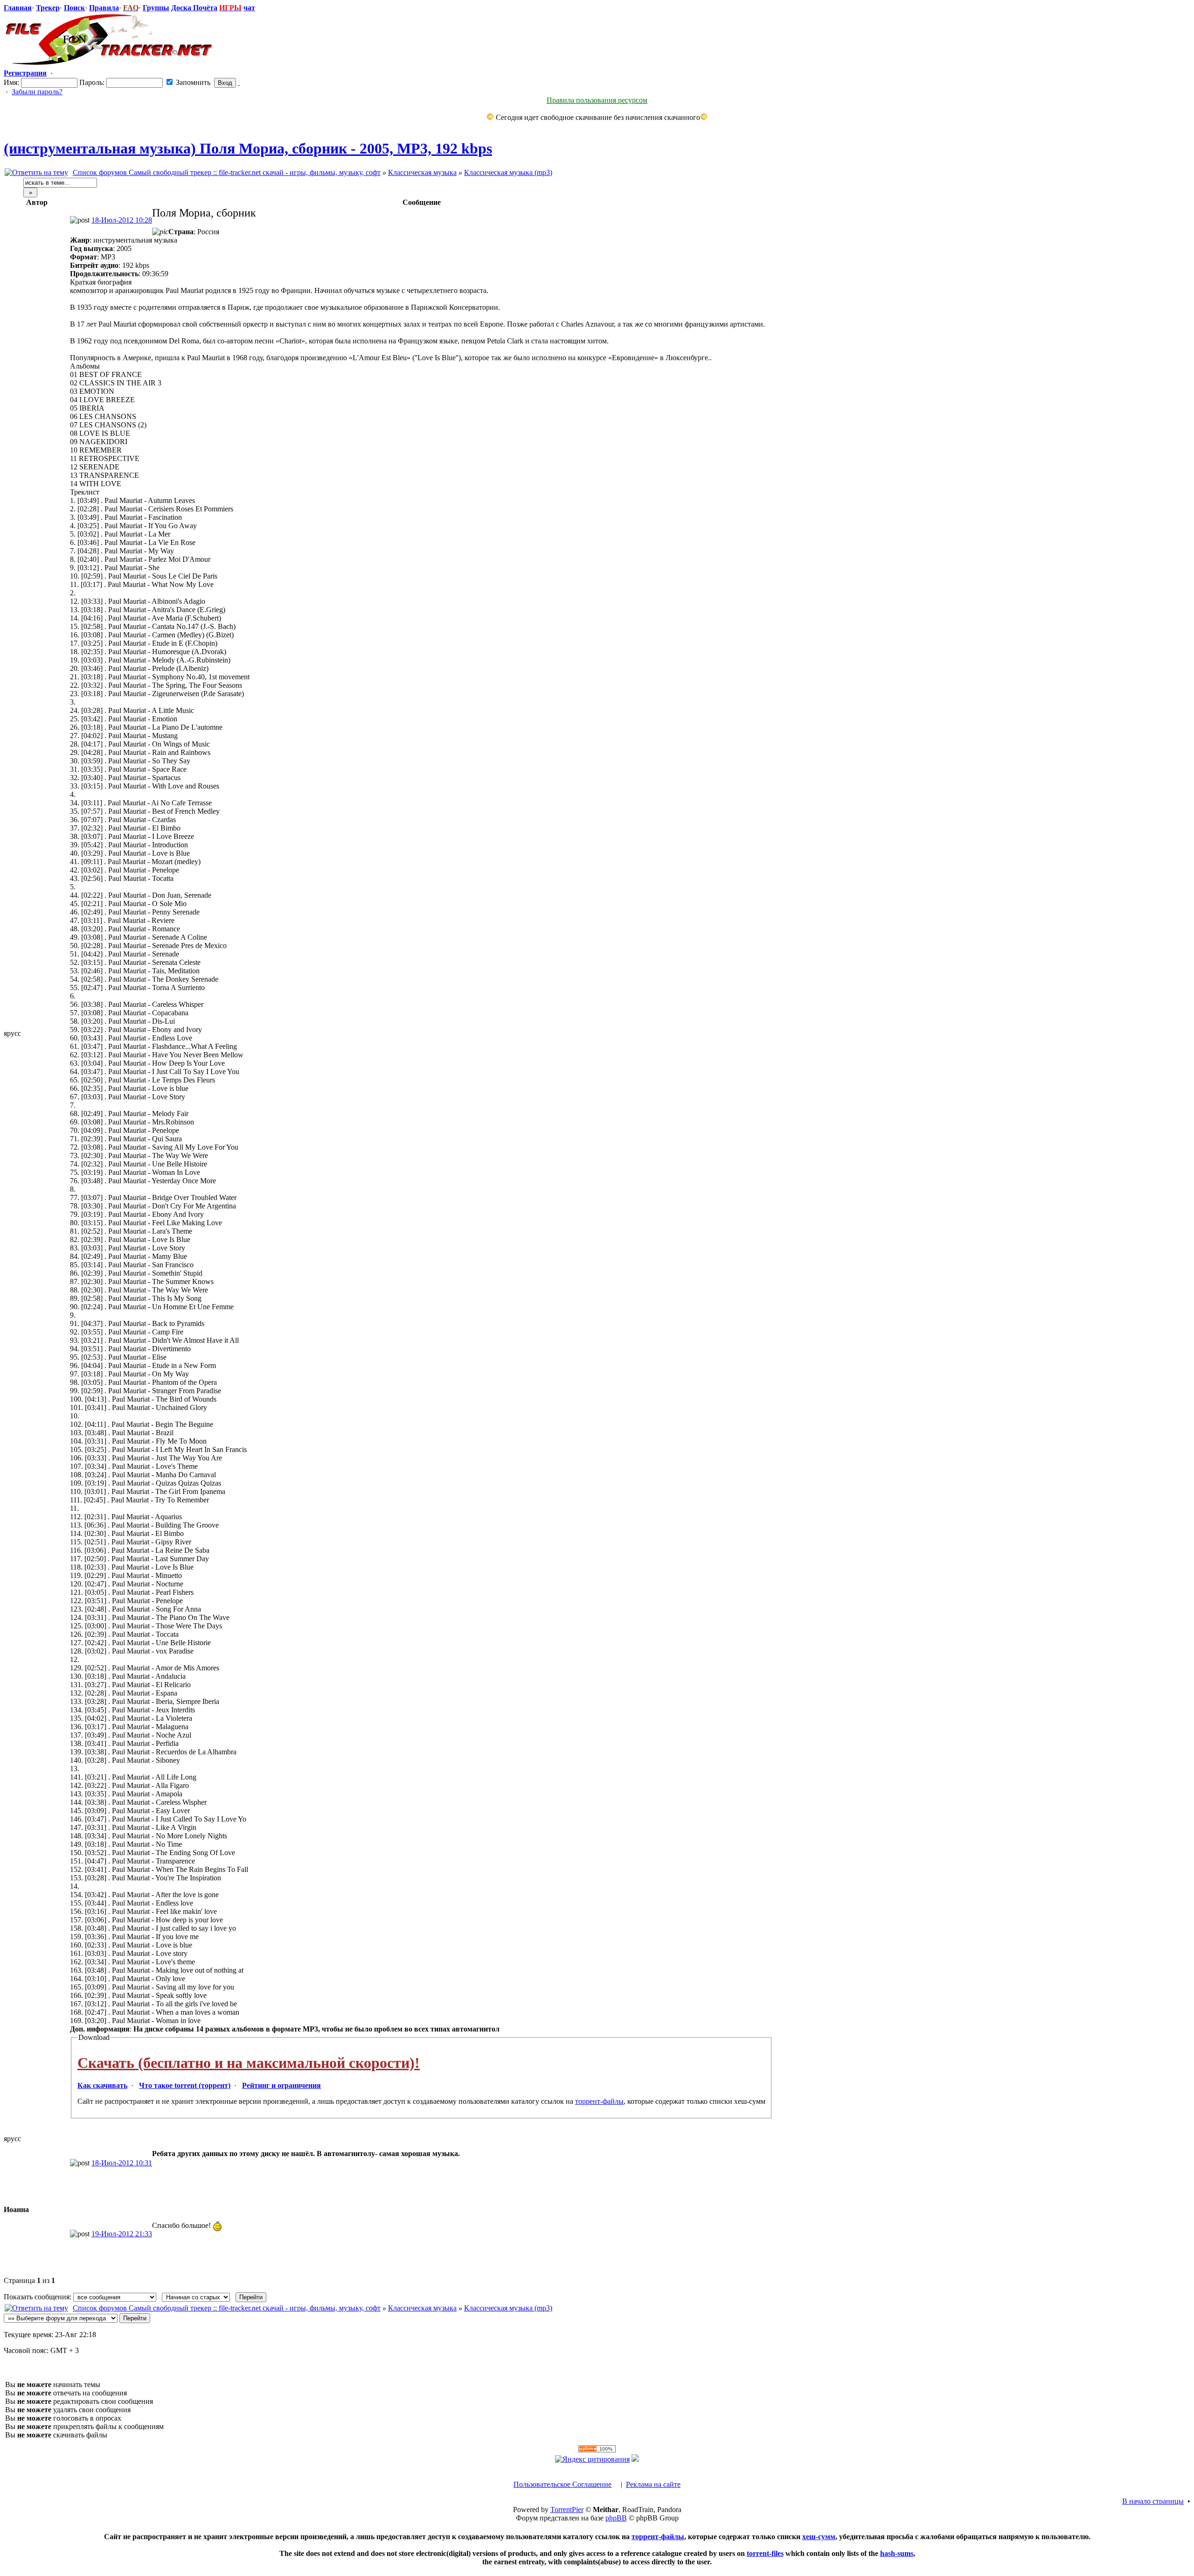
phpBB (616, 2518)
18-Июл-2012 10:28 (122, 220)
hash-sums (897, 2553)
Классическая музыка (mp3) (508, 172)
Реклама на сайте (653, 2484)
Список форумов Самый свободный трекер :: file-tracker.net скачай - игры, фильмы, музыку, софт (227, 172)
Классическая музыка (422, 172)
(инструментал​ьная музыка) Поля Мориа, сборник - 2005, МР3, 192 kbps (248, 148)
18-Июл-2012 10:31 (122, 2163)
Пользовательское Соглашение (562, 2484)
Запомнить (192, 82)
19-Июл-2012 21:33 (122, 2234)
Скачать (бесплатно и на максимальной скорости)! (249, 2063)
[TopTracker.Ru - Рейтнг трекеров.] (635, 2459)
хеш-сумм (819, 2537)
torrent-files (765, 2553)
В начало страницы (1153, 2501)
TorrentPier (567, 2510)
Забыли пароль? (37, 92)
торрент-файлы (599, 2101)
